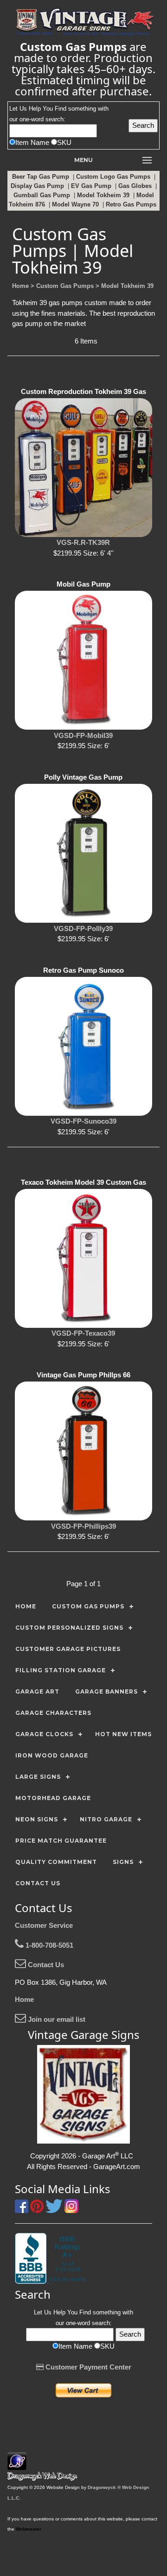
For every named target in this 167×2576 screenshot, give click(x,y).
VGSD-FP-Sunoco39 (83, 1121)
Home (24, 1999)
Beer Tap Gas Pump (42, 177)
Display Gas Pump (38, 186)
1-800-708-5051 (48, 1945)
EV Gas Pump (92, 186)
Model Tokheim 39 (104, 195)
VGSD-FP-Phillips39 (83, 1526)
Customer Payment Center (87, 2367)
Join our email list (56, 2019)
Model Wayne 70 (76, 204)
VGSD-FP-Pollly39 (83, 928)
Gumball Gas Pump (43, 195)
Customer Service (44, 1925)
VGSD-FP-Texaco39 (83, 1333)
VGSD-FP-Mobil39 (83, 735)
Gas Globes (136, 186)
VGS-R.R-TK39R (83, 542)
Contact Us (45, 1965)
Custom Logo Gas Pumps (114, 177)
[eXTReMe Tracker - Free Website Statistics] (17, 2465)
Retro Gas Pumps (132, 204)
